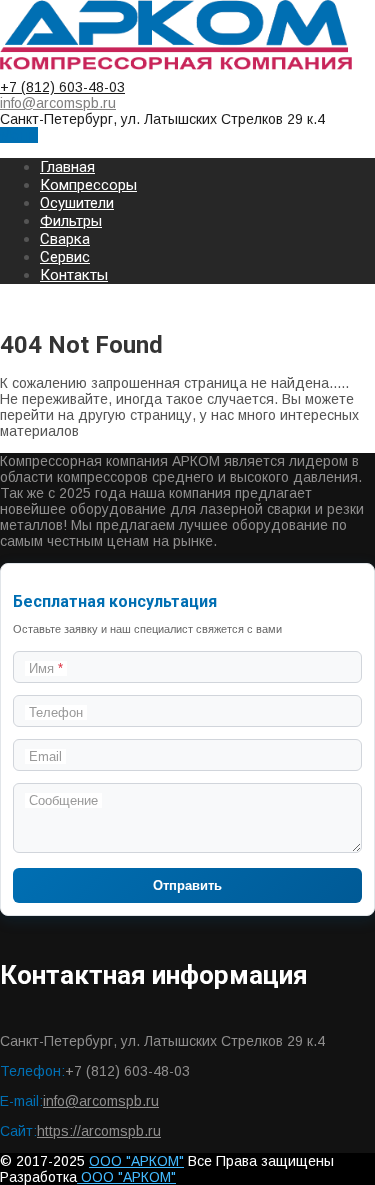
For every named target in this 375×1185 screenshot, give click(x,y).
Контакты (74, 275)
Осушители (77, 203)
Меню (19, 135)
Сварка (65, 239)
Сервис (65, 257)
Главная (67, 167)
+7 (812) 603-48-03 (62, 87)
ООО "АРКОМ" (136, 1161)
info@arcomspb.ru (58, 103)
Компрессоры (88, 185)
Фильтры (71, 221)
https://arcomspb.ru (99, 1131)
